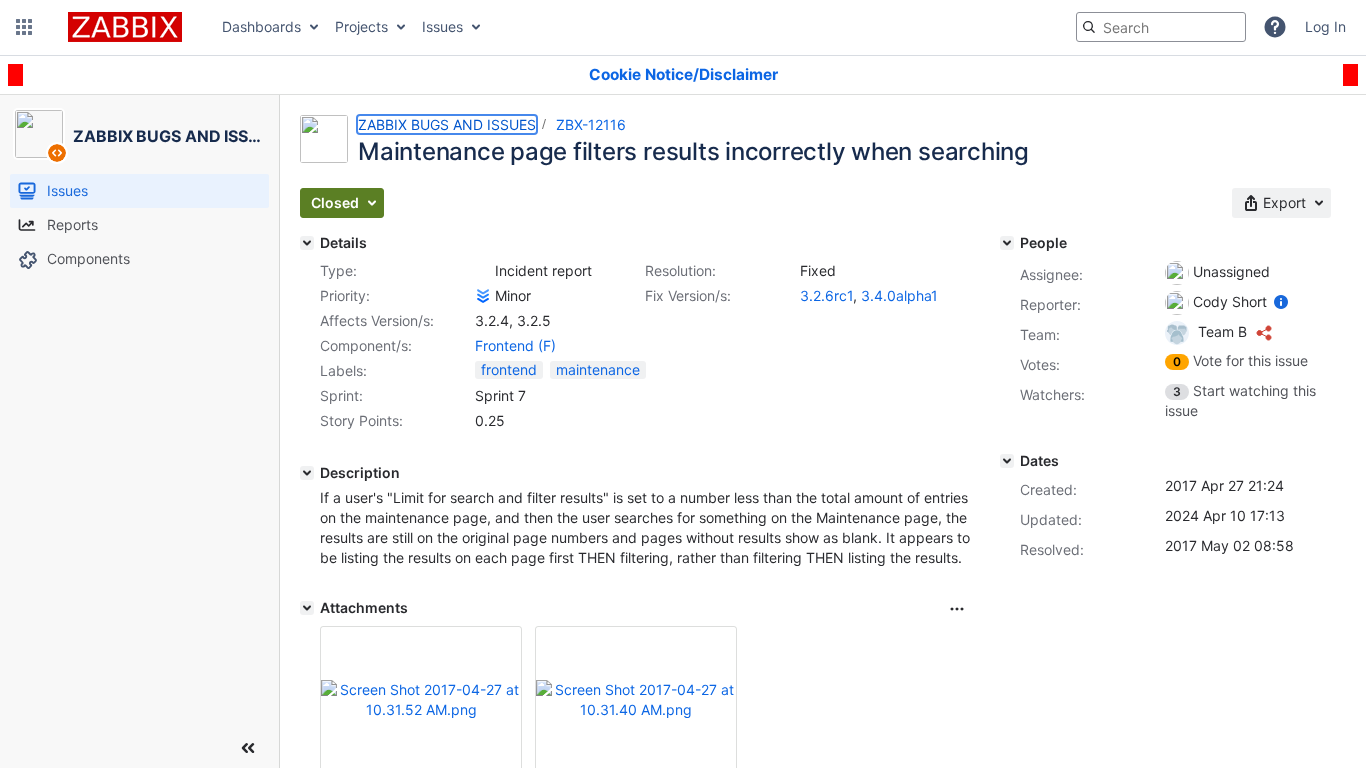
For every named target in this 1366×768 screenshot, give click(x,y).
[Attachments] (307, 608)
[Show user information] (1281, 301)
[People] (1007, 243)
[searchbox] (1161, 27)
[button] (24, 27)
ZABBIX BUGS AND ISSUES (447, 124)
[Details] (307, 243)
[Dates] (1007, 461)
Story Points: (361, 420)
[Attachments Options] (957, 609)
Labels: (343, 370)
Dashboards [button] (261, 26)
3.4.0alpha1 (899, 295)
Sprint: (341, 395)
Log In (1325, 26)
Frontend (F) (515, 345)
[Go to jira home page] (125, 27)
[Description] (307, 473)
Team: (1040, 334)
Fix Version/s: (688, 295)
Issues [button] (442, 26)
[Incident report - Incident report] (483, 271)
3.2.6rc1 (826, 295)
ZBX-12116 (591, 124)
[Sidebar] (248, 748)
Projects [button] (361, 26)
